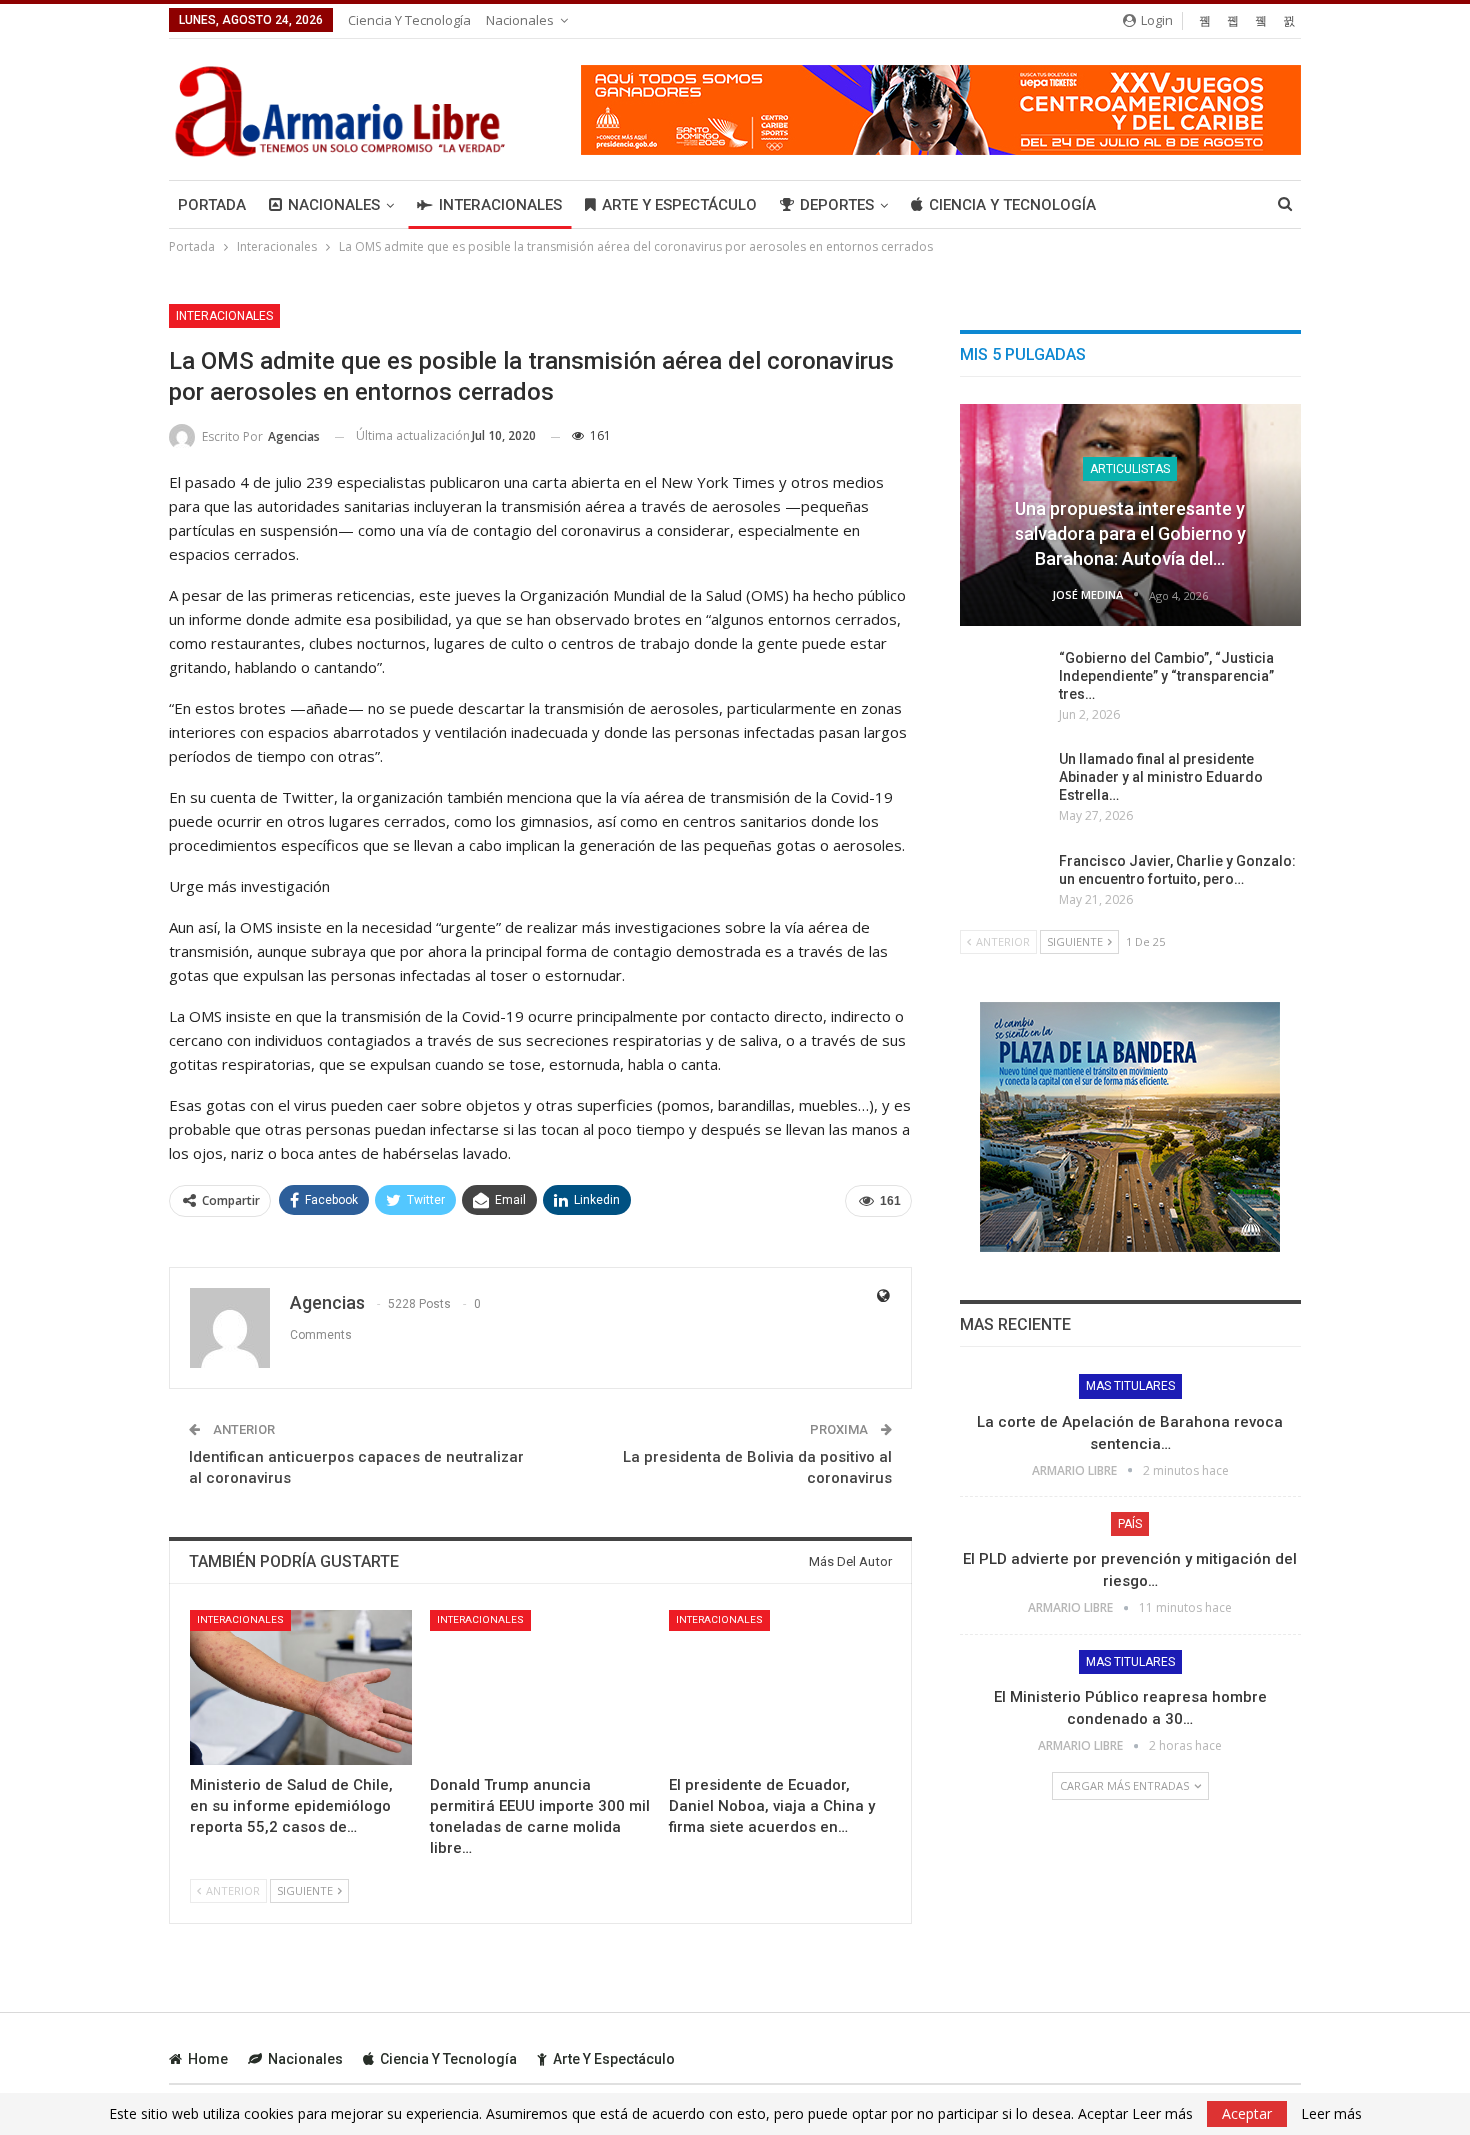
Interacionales (500, 205)
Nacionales (520, 20)
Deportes (837, 205)
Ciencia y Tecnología (409, 20)
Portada (212, 205)
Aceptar (1247, 2113)
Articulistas (1130, 469)
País (1130, 1524)
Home (208, 2059)
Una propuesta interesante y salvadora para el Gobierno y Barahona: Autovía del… (1130, 533)
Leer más (1331, 2114)
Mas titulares (1130, 1386)
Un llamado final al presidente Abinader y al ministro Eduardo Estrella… (1161, 777)
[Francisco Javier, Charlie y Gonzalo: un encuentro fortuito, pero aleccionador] (1003, 884)
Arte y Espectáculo (679, 205)
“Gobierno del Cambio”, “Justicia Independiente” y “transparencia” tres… (1166, 676)
